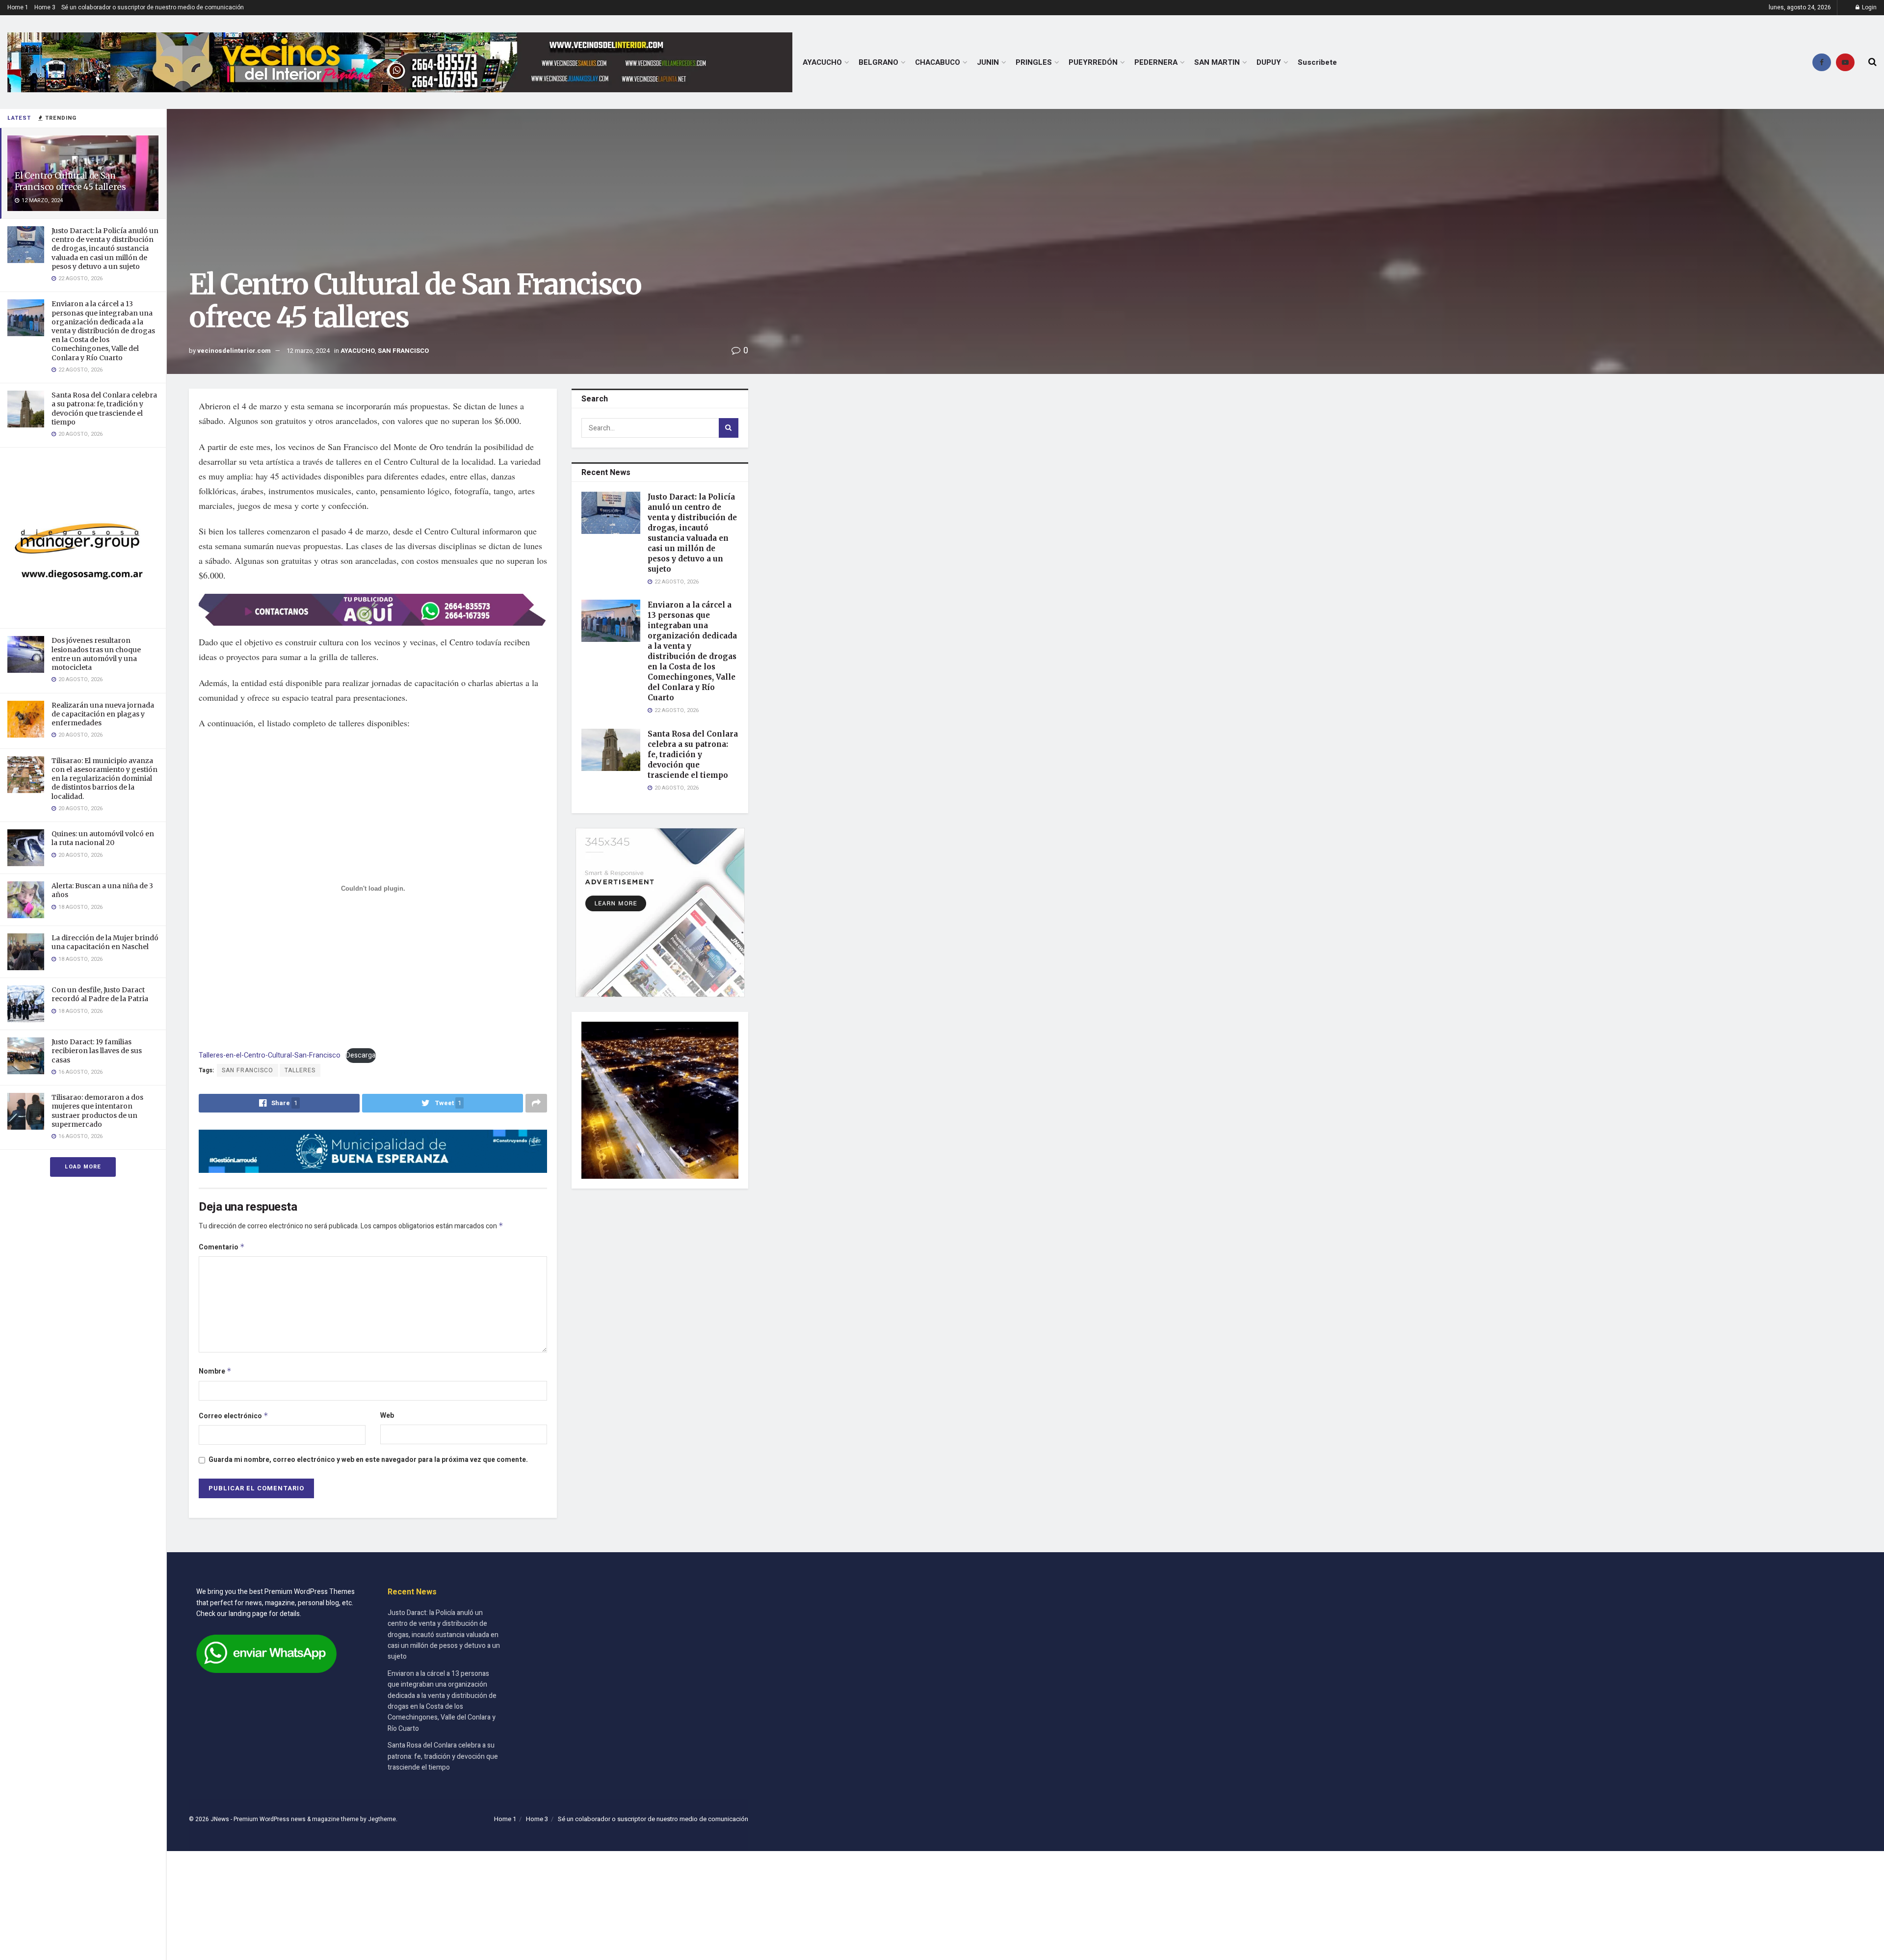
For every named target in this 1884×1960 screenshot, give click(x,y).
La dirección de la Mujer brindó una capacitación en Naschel (105, 942)
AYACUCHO (822, 62)
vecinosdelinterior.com (234, 351)
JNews (220, 1819)
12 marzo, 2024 (308, 351)
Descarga (361, 1055)
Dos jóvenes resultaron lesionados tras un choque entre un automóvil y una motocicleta (96, 654)
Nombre (215, 1371)
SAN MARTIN (1217, 62)
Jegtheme (382, 1819)
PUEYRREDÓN (1093, 62)
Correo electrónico (234, 1416)
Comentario (222, 1247)
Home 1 (18, 7)
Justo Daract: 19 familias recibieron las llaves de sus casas (97, 1051)
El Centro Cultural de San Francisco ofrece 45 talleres (70, 181)
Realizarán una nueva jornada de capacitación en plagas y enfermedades (103, 714)
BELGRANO (878, 62)
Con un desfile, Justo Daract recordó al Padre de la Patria (100, 994)
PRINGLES (1034, 62)
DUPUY (1269, 62)
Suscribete (1317, 62)
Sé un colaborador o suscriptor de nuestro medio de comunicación (153, 7)
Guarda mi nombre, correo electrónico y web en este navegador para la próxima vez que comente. (368, 1460)
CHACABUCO (938, 62)
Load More (83, 1167)
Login (1869, 7)
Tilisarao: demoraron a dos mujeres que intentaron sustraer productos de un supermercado (97, 1111)
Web (387, 1416)
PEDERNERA (1156, 62)
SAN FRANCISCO (403, 351)
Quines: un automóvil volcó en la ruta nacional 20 (103, 838)
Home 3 (45, 7)
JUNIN (988, 62)
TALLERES (300, 1070)
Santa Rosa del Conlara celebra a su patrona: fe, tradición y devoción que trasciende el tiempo (104, 409)
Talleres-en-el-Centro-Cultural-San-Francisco (270, 1055)
